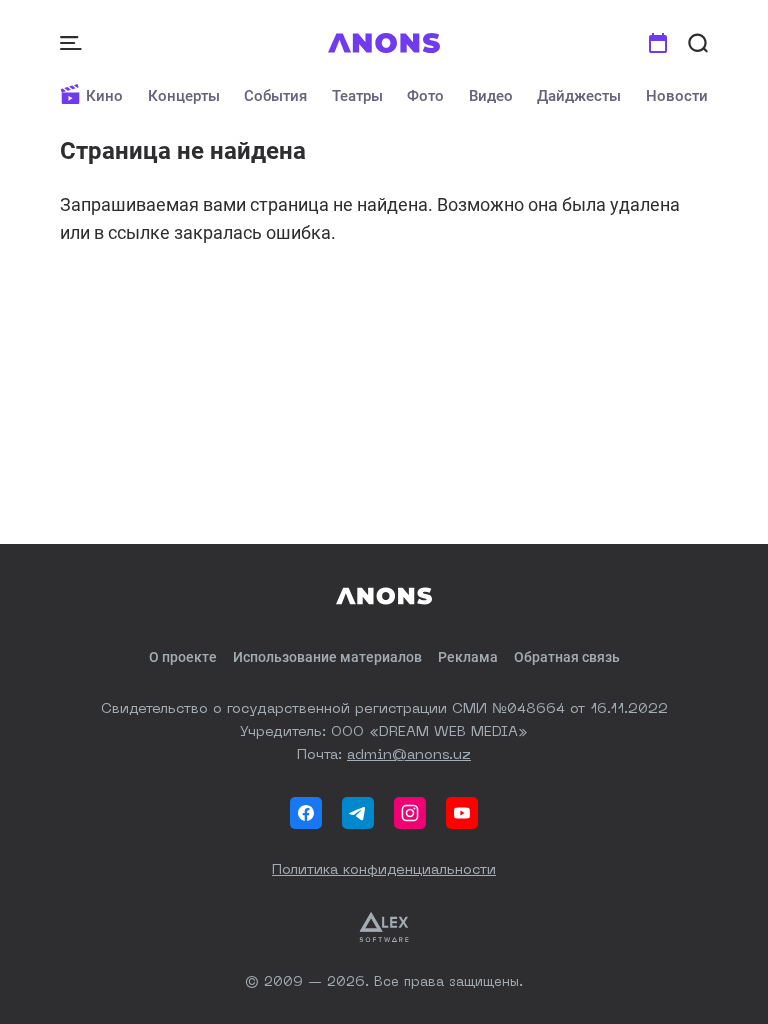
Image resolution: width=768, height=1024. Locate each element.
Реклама (468, 657)
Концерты (184, 96)
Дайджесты (579, 96)
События (275, 96)
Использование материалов (327, 657)
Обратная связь (567, 657)
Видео (491, 96)
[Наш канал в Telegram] (358, 813)
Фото (425, 96)
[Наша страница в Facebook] (306, 813)
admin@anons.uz (409, 755)
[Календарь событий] (658, 43)
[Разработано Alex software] (384, 927)
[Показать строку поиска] (698, 43)
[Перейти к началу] (384, 43)
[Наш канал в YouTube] (462, 813)
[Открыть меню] (73, 43)
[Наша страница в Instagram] (410, 813)
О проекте (183, 657)
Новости (677, 96)
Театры (357, 96)
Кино (104, 96)
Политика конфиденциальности (384, 870)
